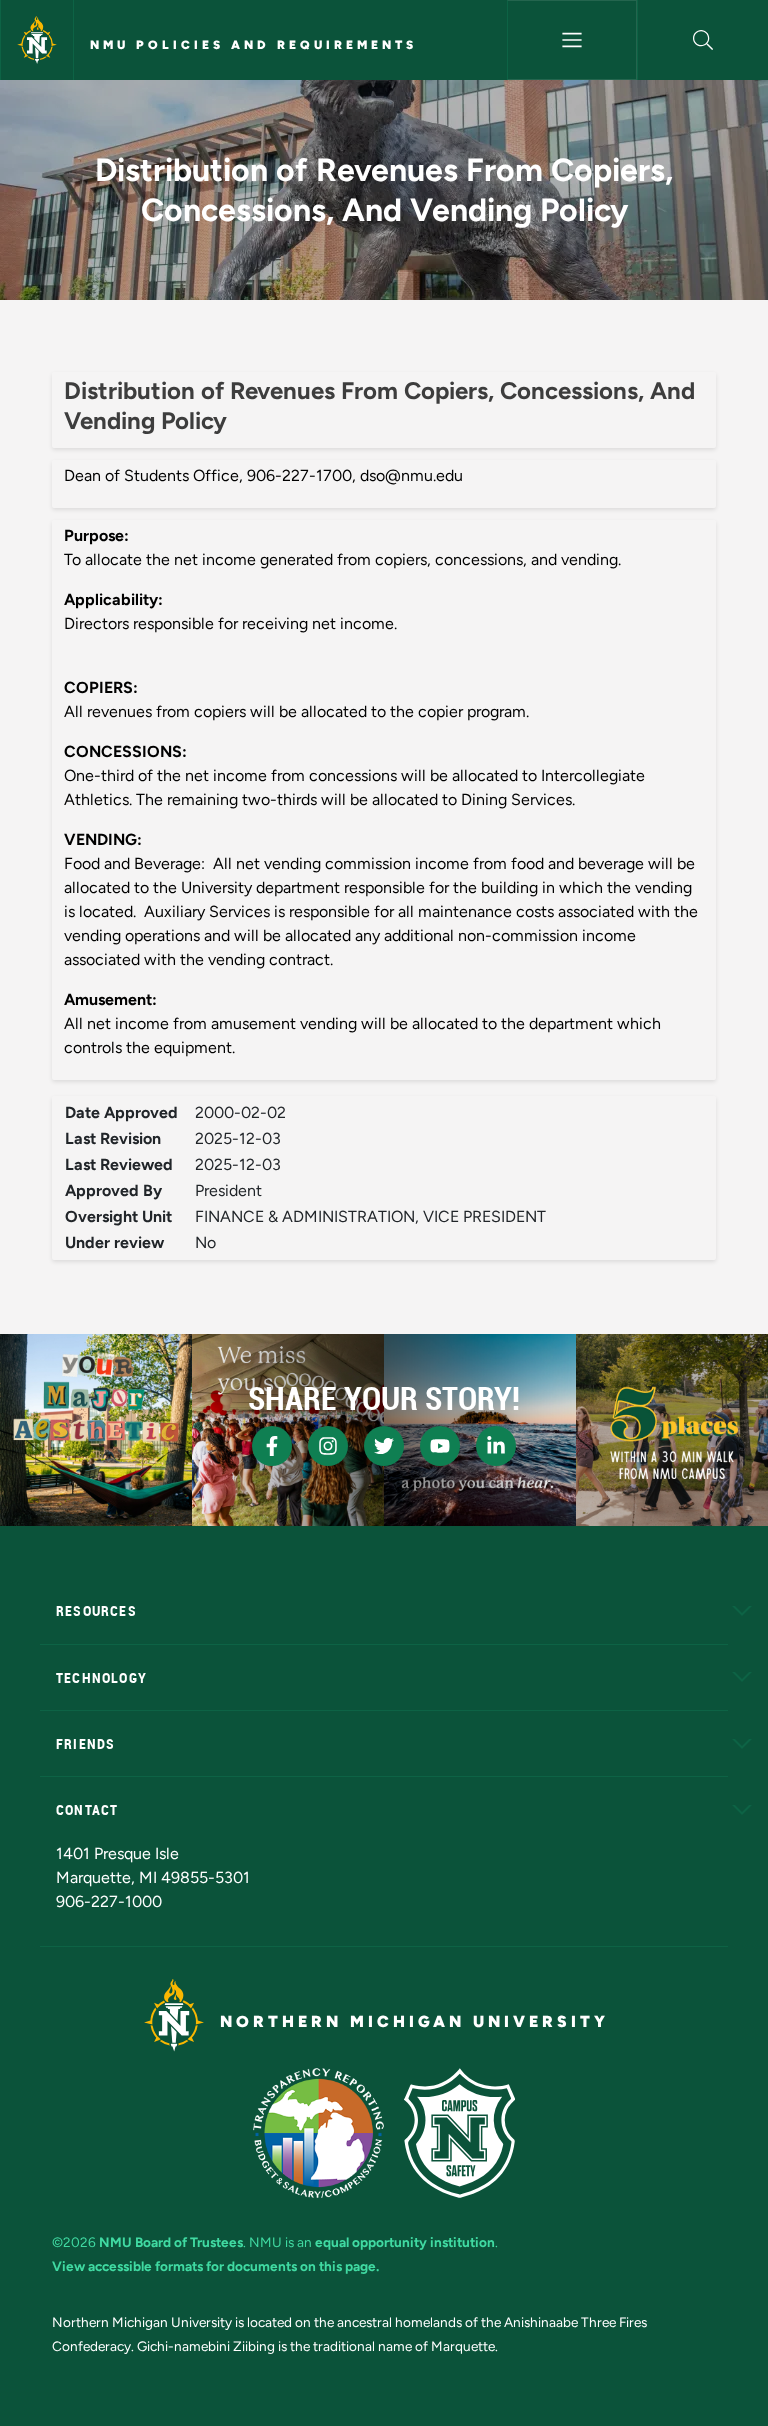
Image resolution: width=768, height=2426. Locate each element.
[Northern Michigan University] (37, 40)
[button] (703, 40)
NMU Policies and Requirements (253, 45)
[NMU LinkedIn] (496, 1446)
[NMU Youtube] (440, 1446)
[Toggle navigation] (572, 40)
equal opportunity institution (405, 2242)
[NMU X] (384, 1446)
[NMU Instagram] (328, 1446)
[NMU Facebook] (272, 1446)
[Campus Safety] (459, 2133)
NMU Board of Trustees (171, 2242)
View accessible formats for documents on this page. (215, 2266)
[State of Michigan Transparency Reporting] (318, 2133)
